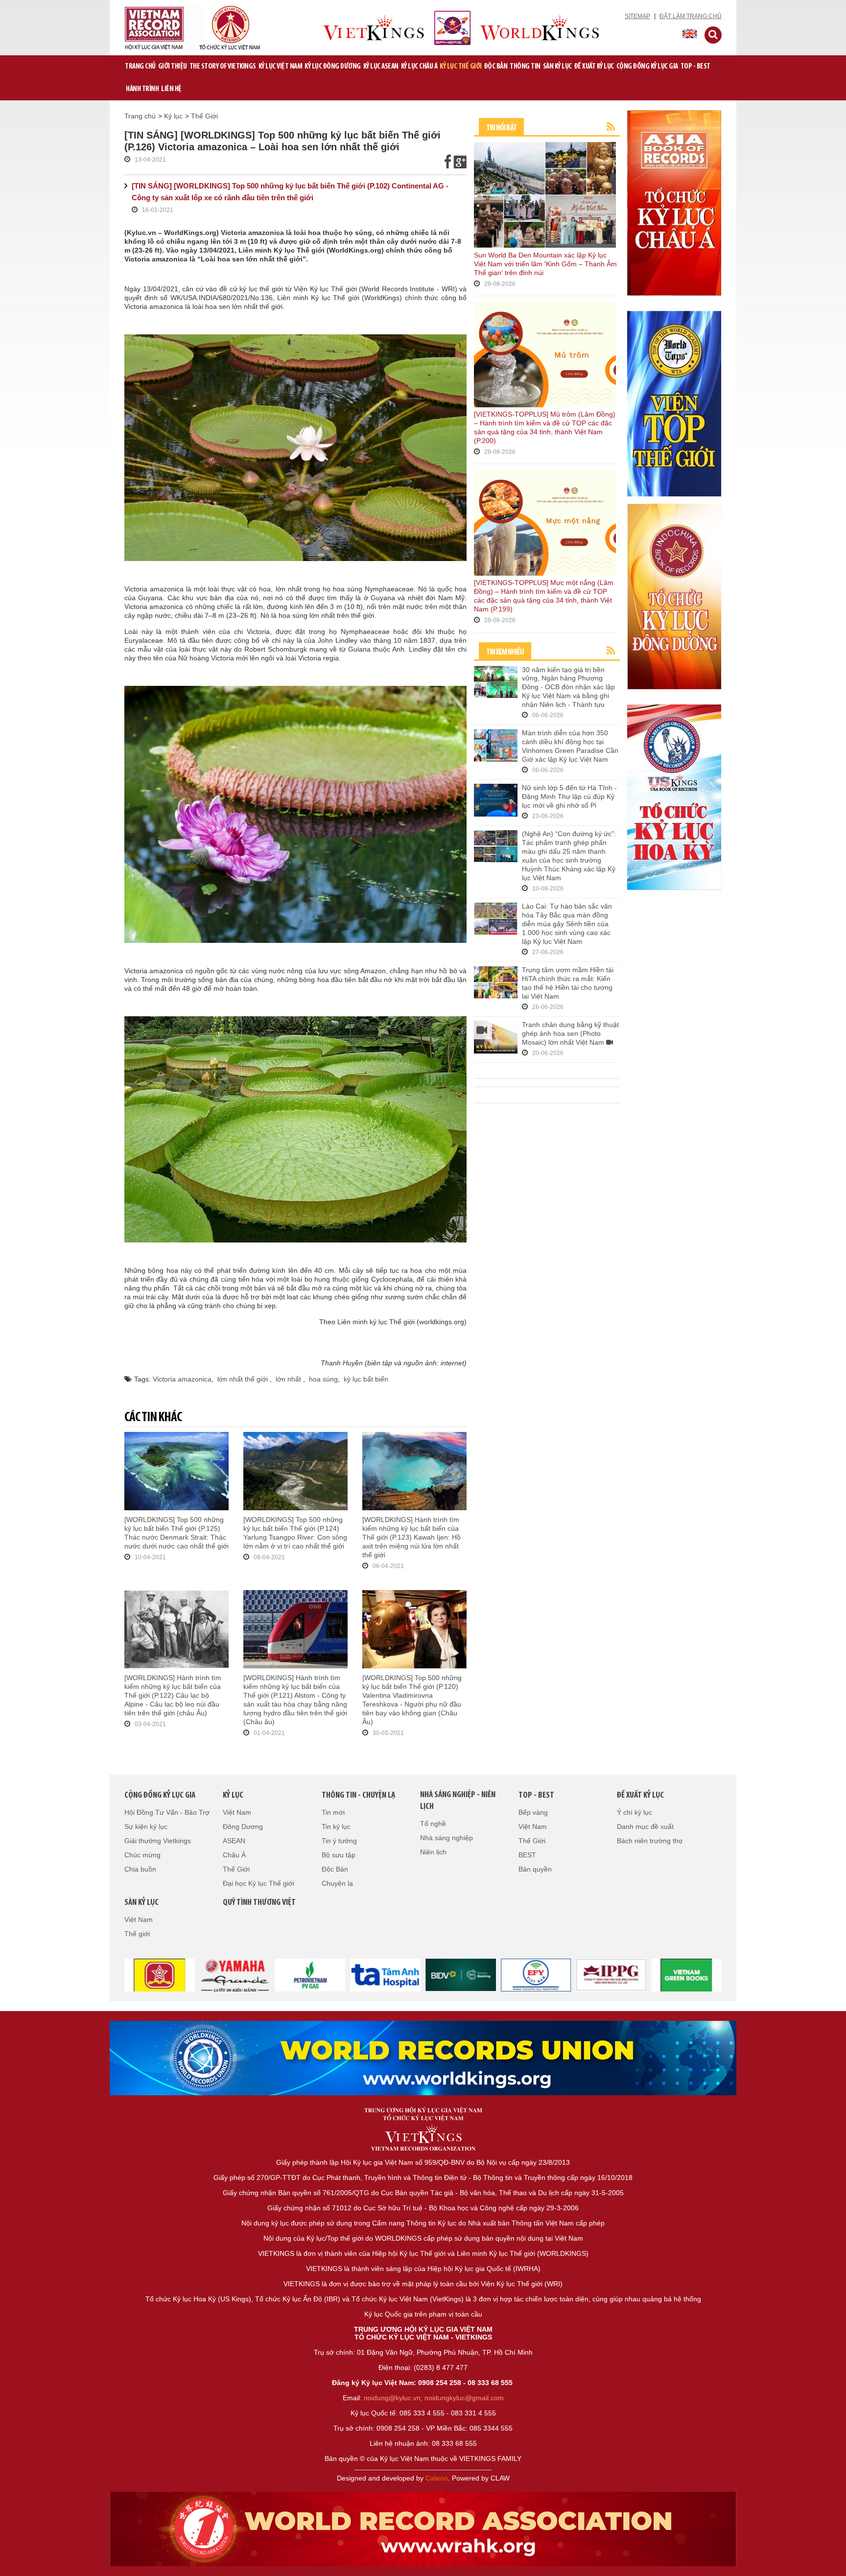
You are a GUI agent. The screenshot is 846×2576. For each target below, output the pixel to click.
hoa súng (323, 1379)
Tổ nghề (433, 1824)
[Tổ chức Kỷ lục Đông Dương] (674, 596)
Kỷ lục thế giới (461, 67)
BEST (527, 1855)
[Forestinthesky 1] (703, 1974)
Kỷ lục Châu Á (419, 67)
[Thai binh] (552, 1974)
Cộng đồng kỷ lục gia (647, 67)
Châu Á (234, 1855)
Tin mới (333, 1812)
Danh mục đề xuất (645, 1827)
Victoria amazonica (182, 1379)
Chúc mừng (142, 1855)
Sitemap (637, 16)
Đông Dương (243, 1827)
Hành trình (142, 89)
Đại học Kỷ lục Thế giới (258, 1883)
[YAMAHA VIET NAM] (176, 1974)
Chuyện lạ (337, 1883)
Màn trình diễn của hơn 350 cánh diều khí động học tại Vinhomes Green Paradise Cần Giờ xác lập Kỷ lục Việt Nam (570, 746)
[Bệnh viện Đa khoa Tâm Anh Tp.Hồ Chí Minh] (327, 1974)
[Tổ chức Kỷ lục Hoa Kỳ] (674, 796)
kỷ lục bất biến (366, 1379)
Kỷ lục (173, 116)
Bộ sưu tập (339, 1855)
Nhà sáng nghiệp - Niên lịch (458, 1801)
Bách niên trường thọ (650, 1841)
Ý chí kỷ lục (634, 1812)
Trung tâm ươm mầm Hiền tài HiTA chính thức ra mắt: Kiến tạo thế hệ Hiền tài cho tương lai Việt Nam (568, 983)
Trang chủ (140, 67)
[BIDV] (402, 1974)
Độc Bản (496, 67)
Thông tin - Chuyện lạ (358, 1796)
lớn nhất (289, 1379)
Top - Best (695, 67)
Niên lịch (433, 1852)
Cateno (437, 2478)
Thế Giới (204, 116)
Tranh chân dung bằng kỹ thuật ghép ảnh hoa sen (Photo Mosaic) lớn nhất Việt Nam (570, 1033)
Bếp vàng (533, 1812)
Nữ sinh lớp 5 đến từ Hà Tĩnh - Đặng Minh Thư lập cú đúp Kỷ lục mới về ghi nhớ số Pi (569, 796)
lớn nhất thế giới (244, 1379)
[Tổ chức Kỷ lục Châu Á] (674, 202)
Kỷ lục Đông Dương (333, 67)
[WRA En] (423, 2058)
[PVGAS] (251, 1974)
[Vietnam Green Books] (628, 1974)
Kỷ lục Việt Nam (281, 67)
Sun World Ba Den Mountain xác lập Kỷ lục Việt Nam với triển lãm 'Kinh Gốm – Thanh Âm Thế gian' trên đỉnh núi (545, 264)
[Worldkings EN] (423, 2529)
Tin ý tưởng (339, 1841)
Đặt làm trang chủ (691, 16)
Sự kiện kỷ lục (146, 1827)
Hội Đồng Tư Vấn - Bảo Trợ (167, 1812)
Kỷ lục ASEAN (381, 67)
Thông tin (525, 67)
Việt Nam (237, 1812)
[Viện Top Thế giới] (674, 403)
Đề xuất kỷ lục (594, 67)
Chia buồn (140, 1869)
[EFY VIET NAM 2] (477, 1974)
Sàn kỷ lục (557, 67)
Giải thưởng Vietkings (158, 1841)
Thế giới (137, 1934)
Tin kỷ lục (336, 1827)
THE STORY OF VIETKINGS (223, 67)
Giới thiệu (173, 67)
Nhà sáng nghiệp (446, 1838)
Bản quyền (535, 1869)
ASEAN (234, 1841)
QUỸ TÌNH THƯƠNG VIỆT (259, 1903)
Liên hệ (171, 89)
